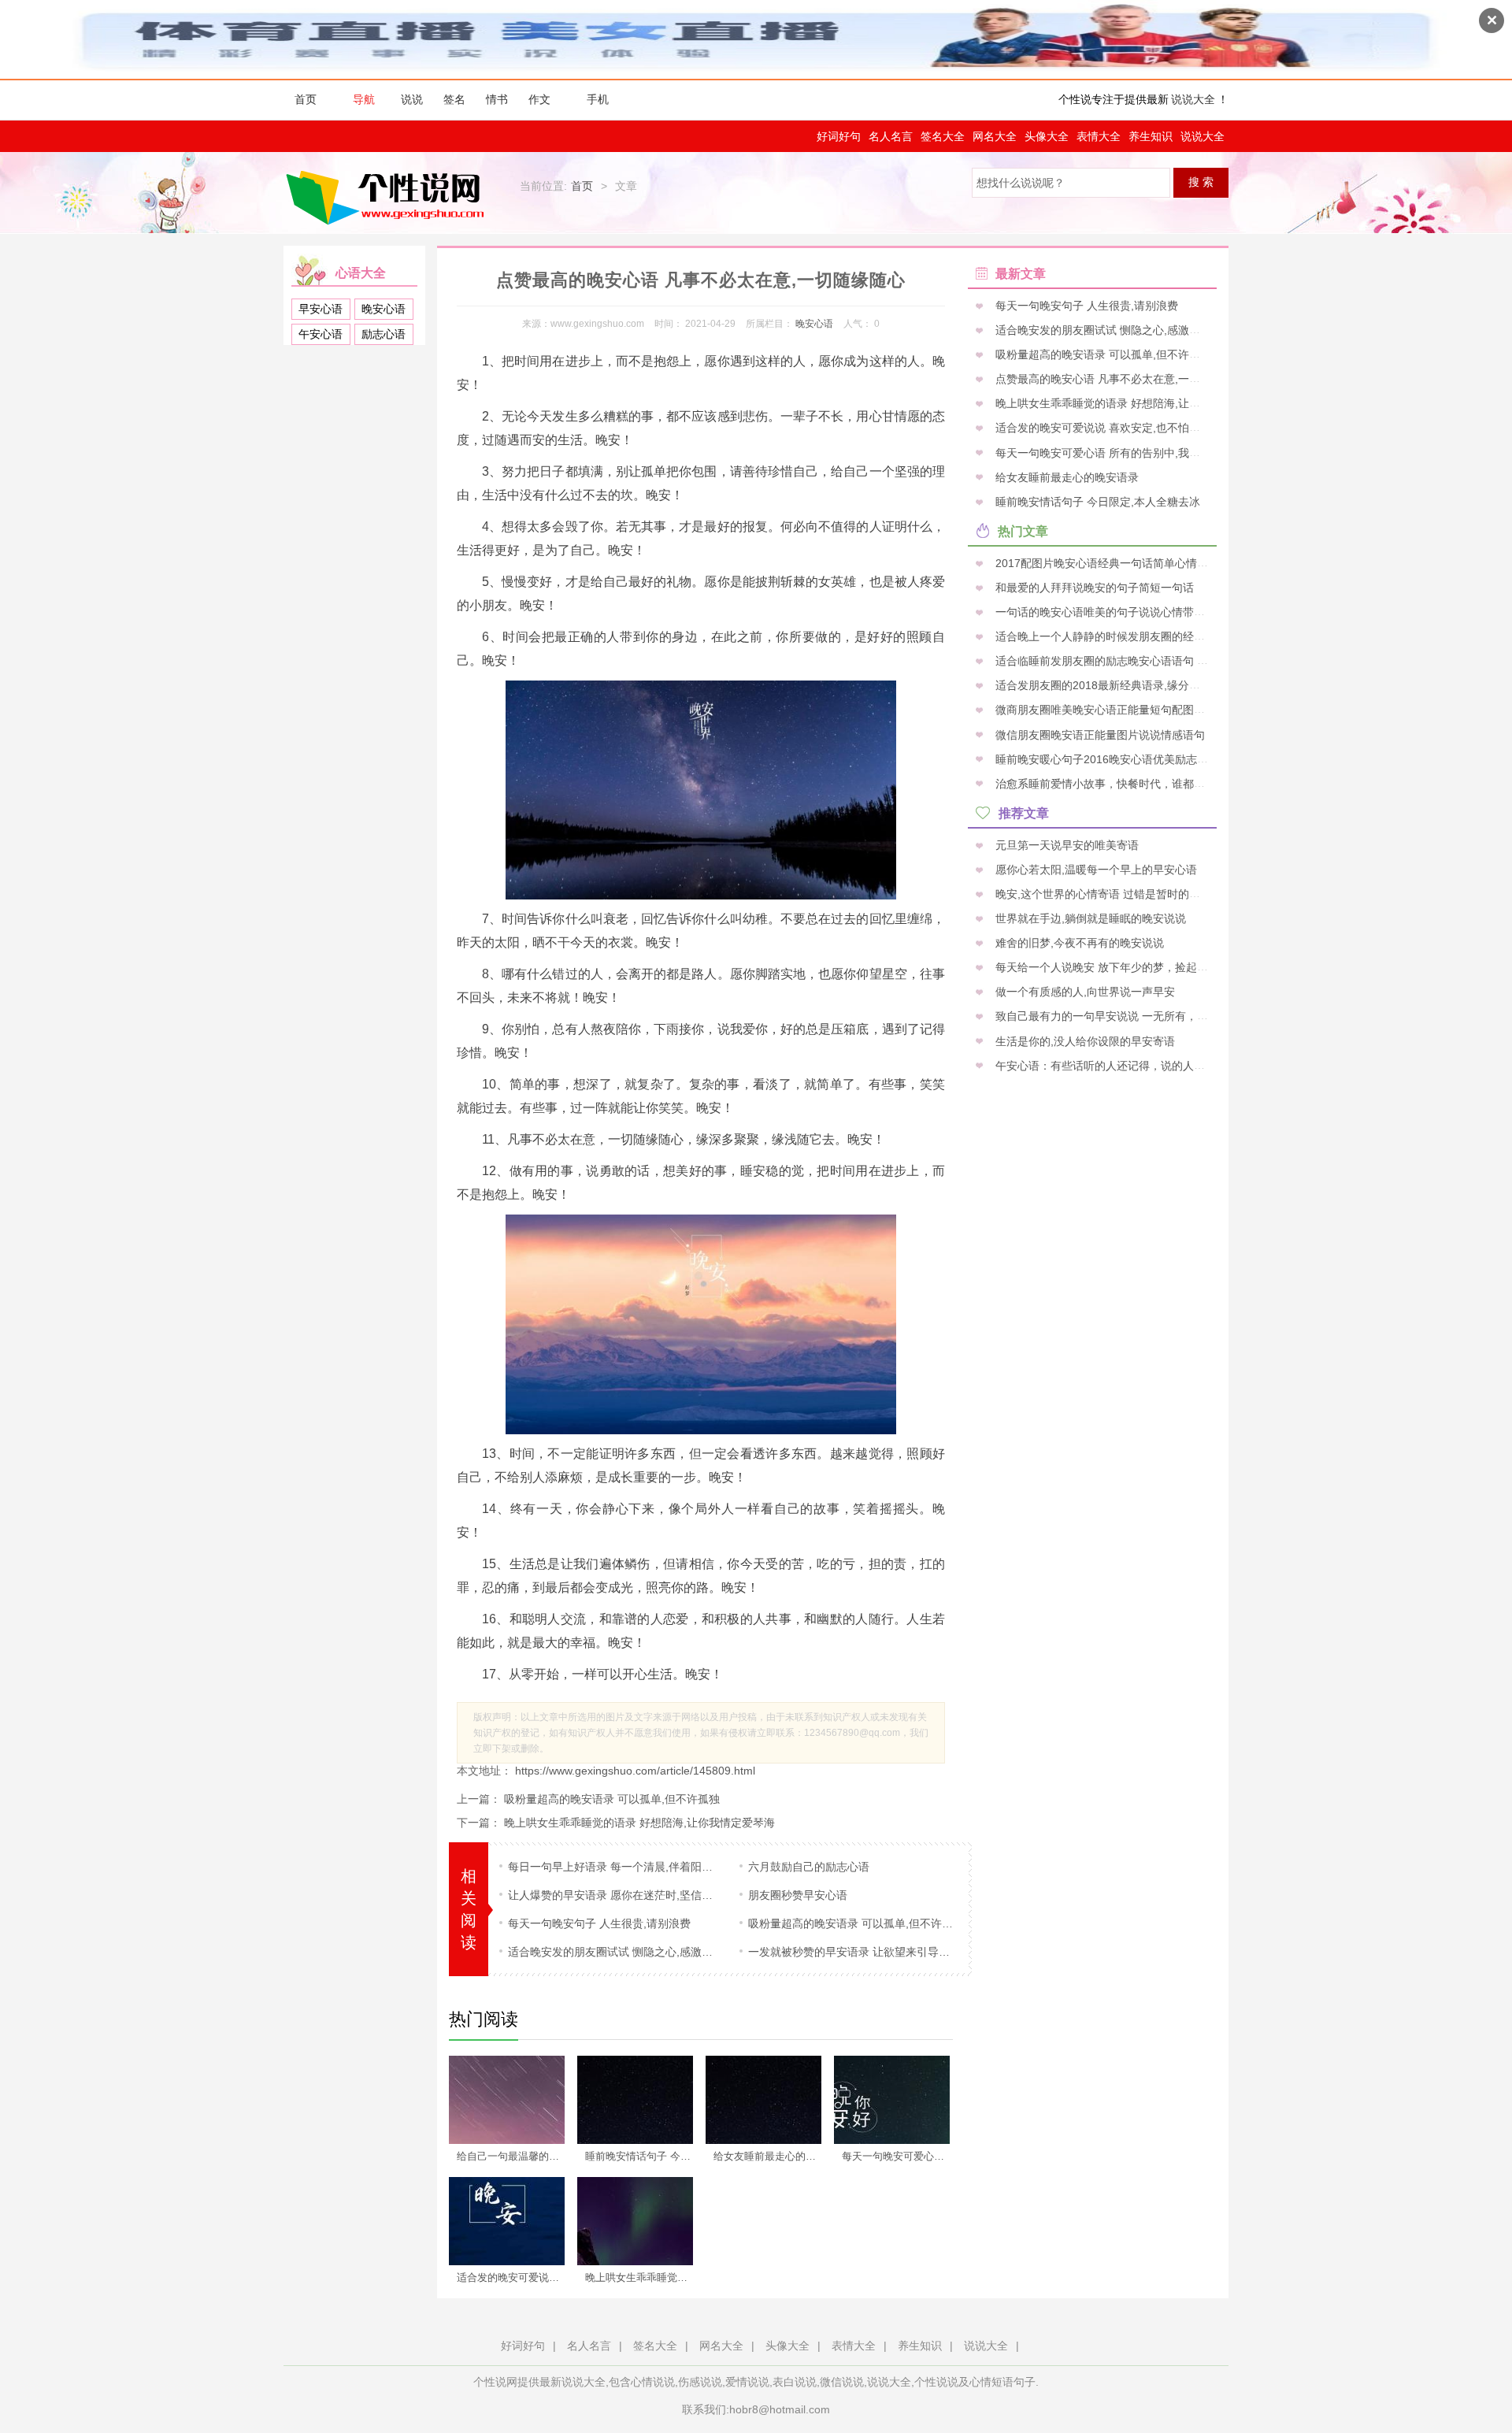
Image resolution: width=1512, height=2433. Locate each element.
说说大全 (1193, 100)
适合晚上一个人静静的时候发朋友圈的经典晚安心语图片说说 (1143, 636)
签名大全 (943, 136)
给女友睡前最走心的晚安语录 (773, 2156)
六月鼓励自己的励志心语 (809, 1867)
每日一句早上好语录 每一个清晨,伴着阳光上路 (612, 1867)
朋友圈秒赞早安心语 (798, 1895)
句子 (1025, 2382)
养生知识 (1151, 136)
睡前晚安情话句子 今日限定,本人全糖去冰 (644, 2156)
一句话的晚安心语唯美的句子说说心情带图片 (1104, 612)
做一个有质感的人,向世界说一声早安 (1084, 992)
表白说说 (795, 2382)
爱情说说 (747, 2382)
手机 (598, 100)
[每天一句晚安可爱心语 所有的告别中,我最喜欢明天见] (892, 2100)
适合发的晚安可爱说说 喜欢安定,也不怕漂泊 (516, 2277)
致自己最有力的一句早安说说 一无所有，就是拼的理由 (1128, 1016)
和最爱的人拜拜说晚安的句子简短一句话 (1093, 587)
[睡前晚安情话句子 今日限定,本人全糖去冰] (635, 2100)
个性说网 (389, 197)
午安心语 (321, 334)
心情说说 (653, 2382)
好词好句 (839, 136)
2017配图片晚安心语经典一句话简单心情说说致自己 (1122, 562)
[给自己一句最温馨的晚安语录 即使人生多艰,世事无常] (507, 2100)
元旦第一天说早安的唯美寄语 (1065, 844)
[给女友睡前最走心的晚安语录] (763, 2100)
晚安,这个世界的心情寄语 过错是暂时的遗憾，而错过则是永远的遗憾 (1162, 893)
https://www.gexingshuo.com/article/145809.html (634, 1771)
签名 (454, 100)
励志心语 (384, 334)
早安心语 (321, 309)
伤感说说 (700, 2382)
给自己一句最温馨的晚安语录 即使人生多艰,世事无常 (516, 2156)
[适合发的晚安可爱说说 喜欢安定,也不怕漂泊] (507, 2221)
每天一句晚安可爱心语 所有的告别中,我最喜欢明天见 (901, 2156)
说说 (412, 100)
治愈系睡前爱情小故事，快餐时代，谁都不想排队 (1115, 783)
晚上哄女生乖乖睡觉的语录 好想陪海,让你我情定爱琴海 (639, 1823)
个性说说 (936, 2382)
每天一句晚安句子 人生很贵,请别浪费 (599, 1923)
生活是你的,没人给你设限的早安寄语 (1084, 1040)
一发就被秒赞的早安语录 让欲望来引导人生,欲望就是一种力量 (852, 1952)
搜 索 (1201, 182)
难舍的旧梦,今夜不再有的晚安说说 (1078, 943)
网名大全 (995, 136)
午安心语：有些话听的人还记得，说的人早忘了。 (1115, 1065)
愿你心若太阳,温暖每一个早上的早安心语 (1095, 869)
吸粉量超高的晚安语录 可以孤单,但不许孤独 (612, 1799)
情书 (497, 100)
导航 (364, 100)
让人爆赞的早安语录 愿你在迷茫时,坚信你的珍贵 (612, 1895)
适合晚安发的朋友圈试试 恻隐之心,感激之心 (612, 1952)
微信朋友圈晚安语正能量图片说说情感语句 (1099, 734)
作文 (539, 100)
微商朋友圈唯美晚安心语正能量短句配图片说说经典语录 (1132, 710)
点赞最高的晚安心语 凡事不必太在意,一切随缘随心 (1118, 379)
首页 (306, 100)
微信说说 (842, 2382)
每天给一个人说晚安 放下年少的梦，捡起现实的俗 (1117, 967)
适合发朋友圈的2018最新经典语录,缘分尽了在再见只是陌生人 (1146, 685)
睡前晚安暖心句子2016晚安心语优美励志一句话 (1111, 758)
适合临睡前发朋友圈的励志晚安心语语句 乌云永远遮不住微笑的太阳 (1161, 661)
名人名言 (891, 136)
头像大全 (1047, 136)
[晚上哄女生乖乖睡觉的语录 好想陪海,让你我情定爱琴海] (635, 2221)
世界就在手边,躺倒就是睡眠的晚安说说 (1089, 918)
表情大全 (1099, 136)
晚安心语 (384, 309)
